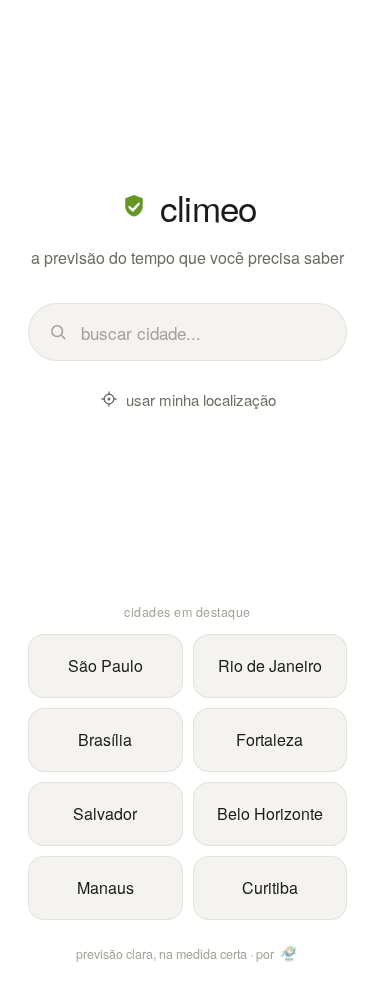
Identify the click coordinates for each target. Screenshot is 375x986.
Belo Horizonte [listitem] (270, 813)
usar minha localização (201, 399)
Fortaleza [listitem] (269, 739)
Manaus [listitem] (105, 887)
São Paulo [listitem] (105, 665)
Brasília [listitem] (105, 739)
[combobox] (203, 332)
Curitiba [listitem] (270, 887)
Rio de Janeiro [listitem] (270, 665)
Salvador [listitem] (105, 813)
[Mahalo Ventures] (289, 954)
